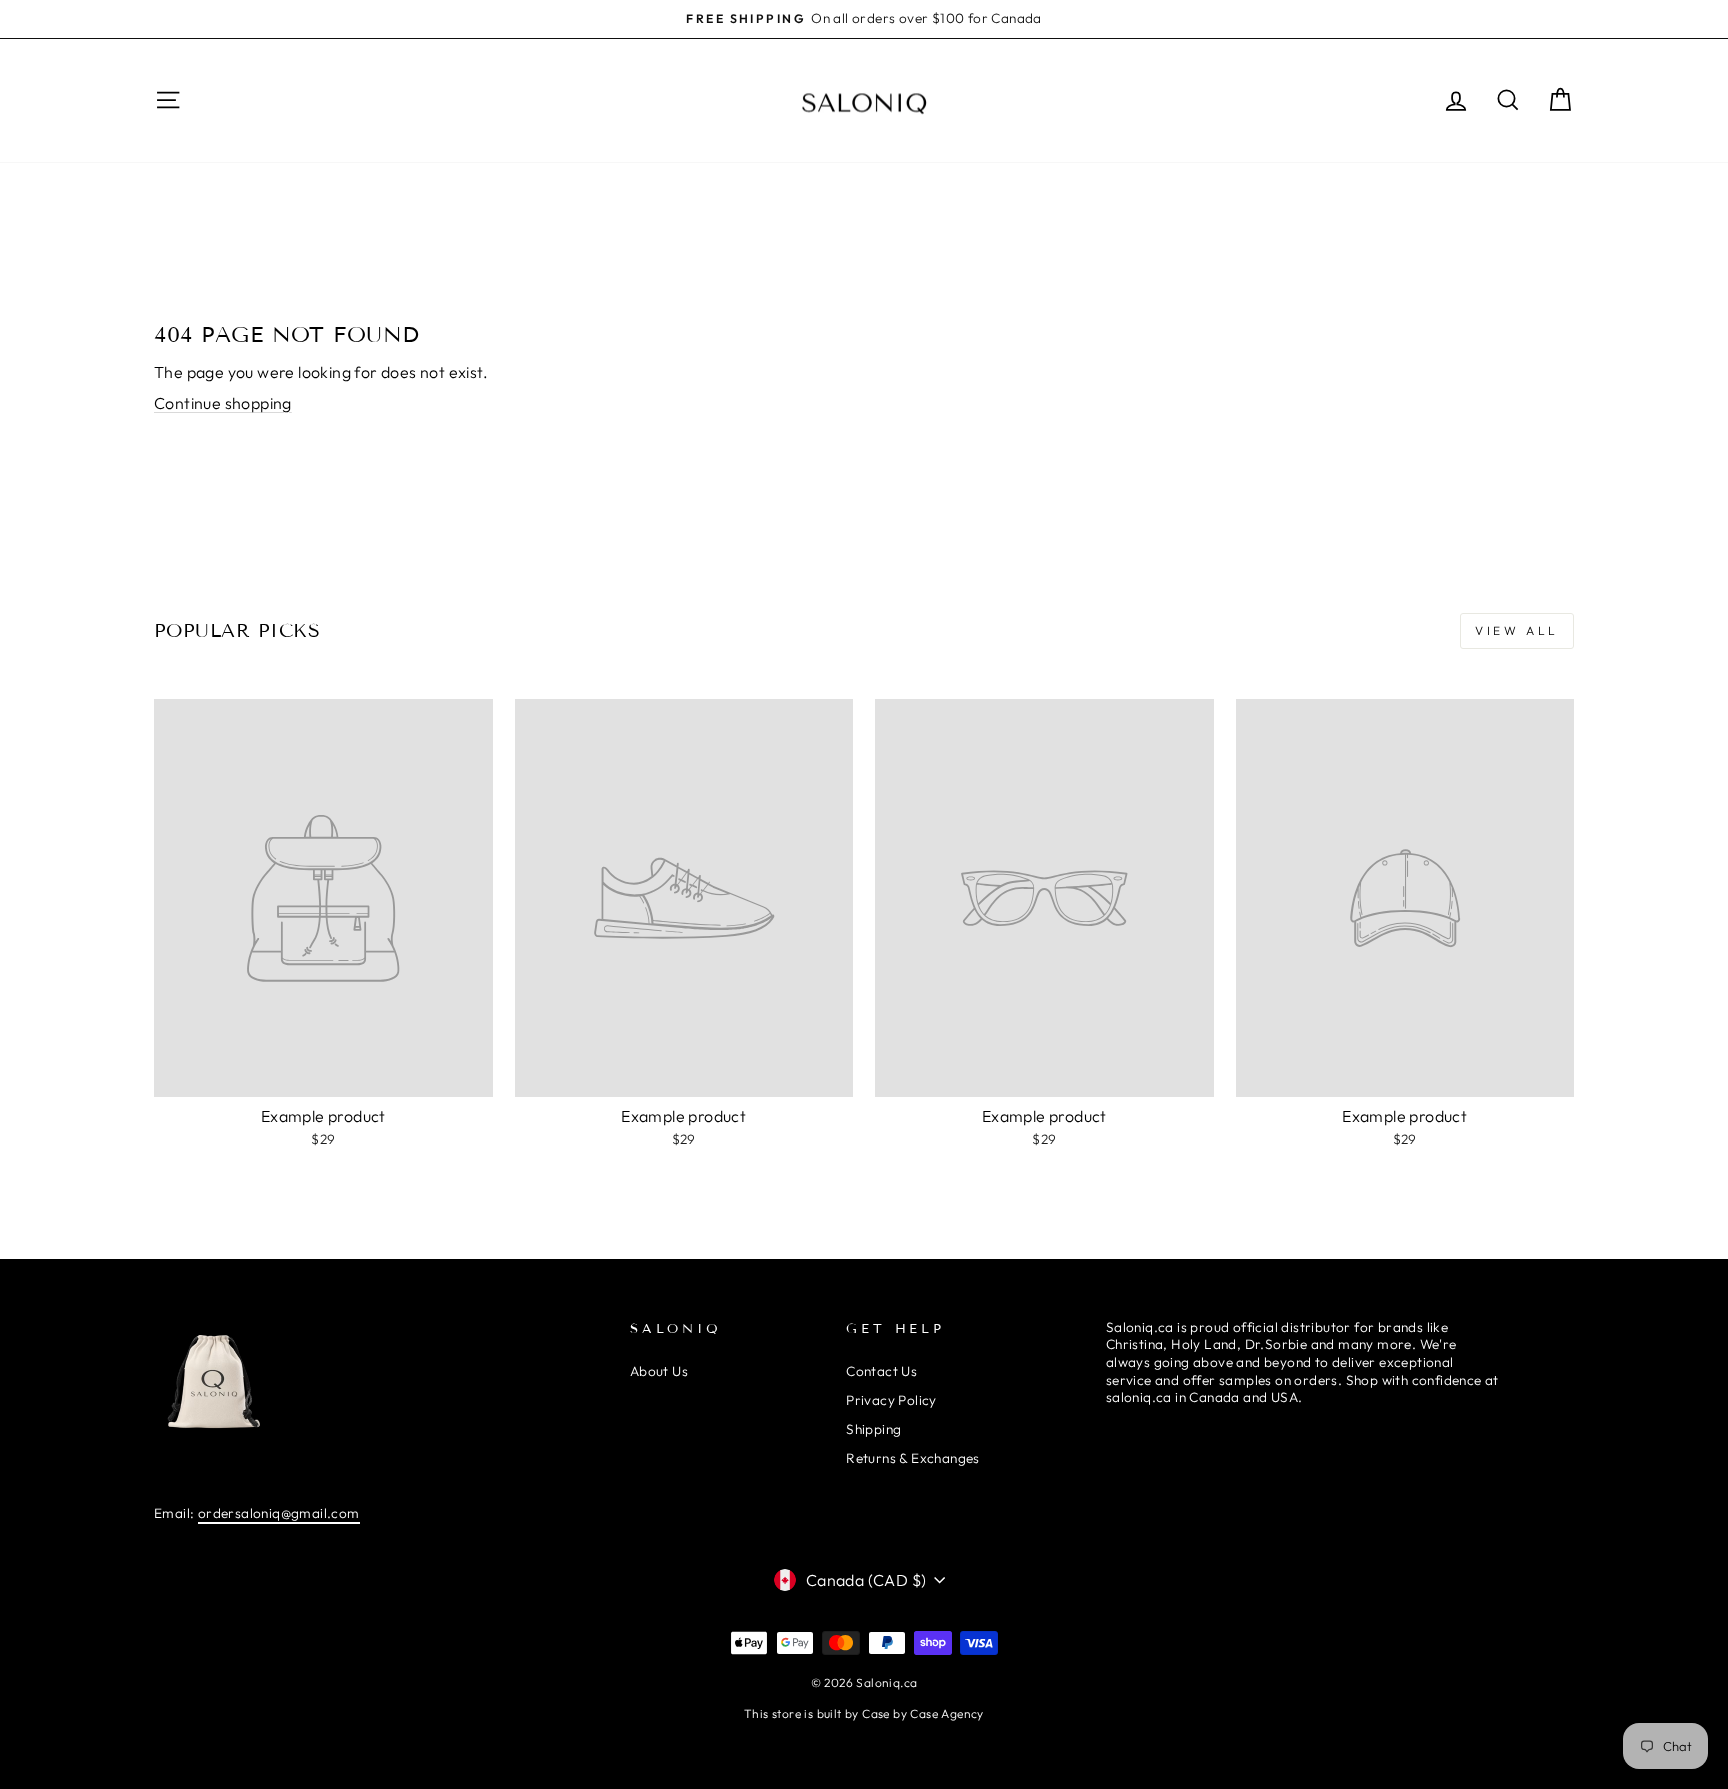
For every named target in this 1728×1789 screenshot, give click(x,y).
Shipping (873, 1429)
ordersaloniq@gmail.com (279, 1513)
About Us (659, 1371)
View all (1517, 630)
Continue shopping (223, 403)
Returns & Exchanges (913, 1458)
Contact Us (881, 1371)
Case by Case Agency (923, 1713)
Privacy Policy (891, 1400)
